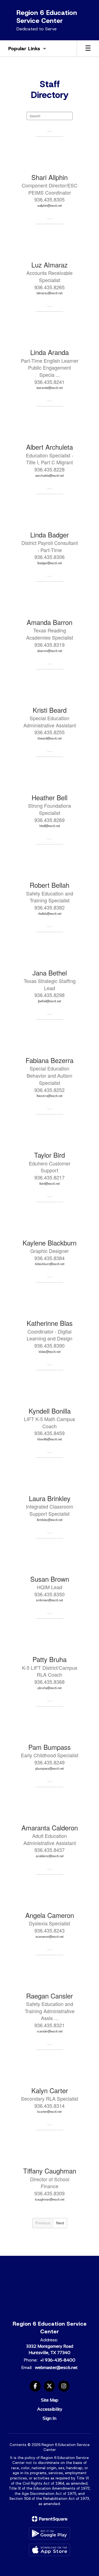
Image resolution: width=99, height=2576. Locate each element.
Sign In (50, 2418)
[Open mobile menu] (88, 49)
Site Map (50, 2400)
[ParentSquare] (50, 2519)
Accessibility (50, 2409)
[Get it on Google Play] (50, 2533)
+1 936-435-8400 (58, 2360)
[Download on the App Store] (50, 2550)
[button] (27, 49)
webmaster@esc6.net (56, 2367)
